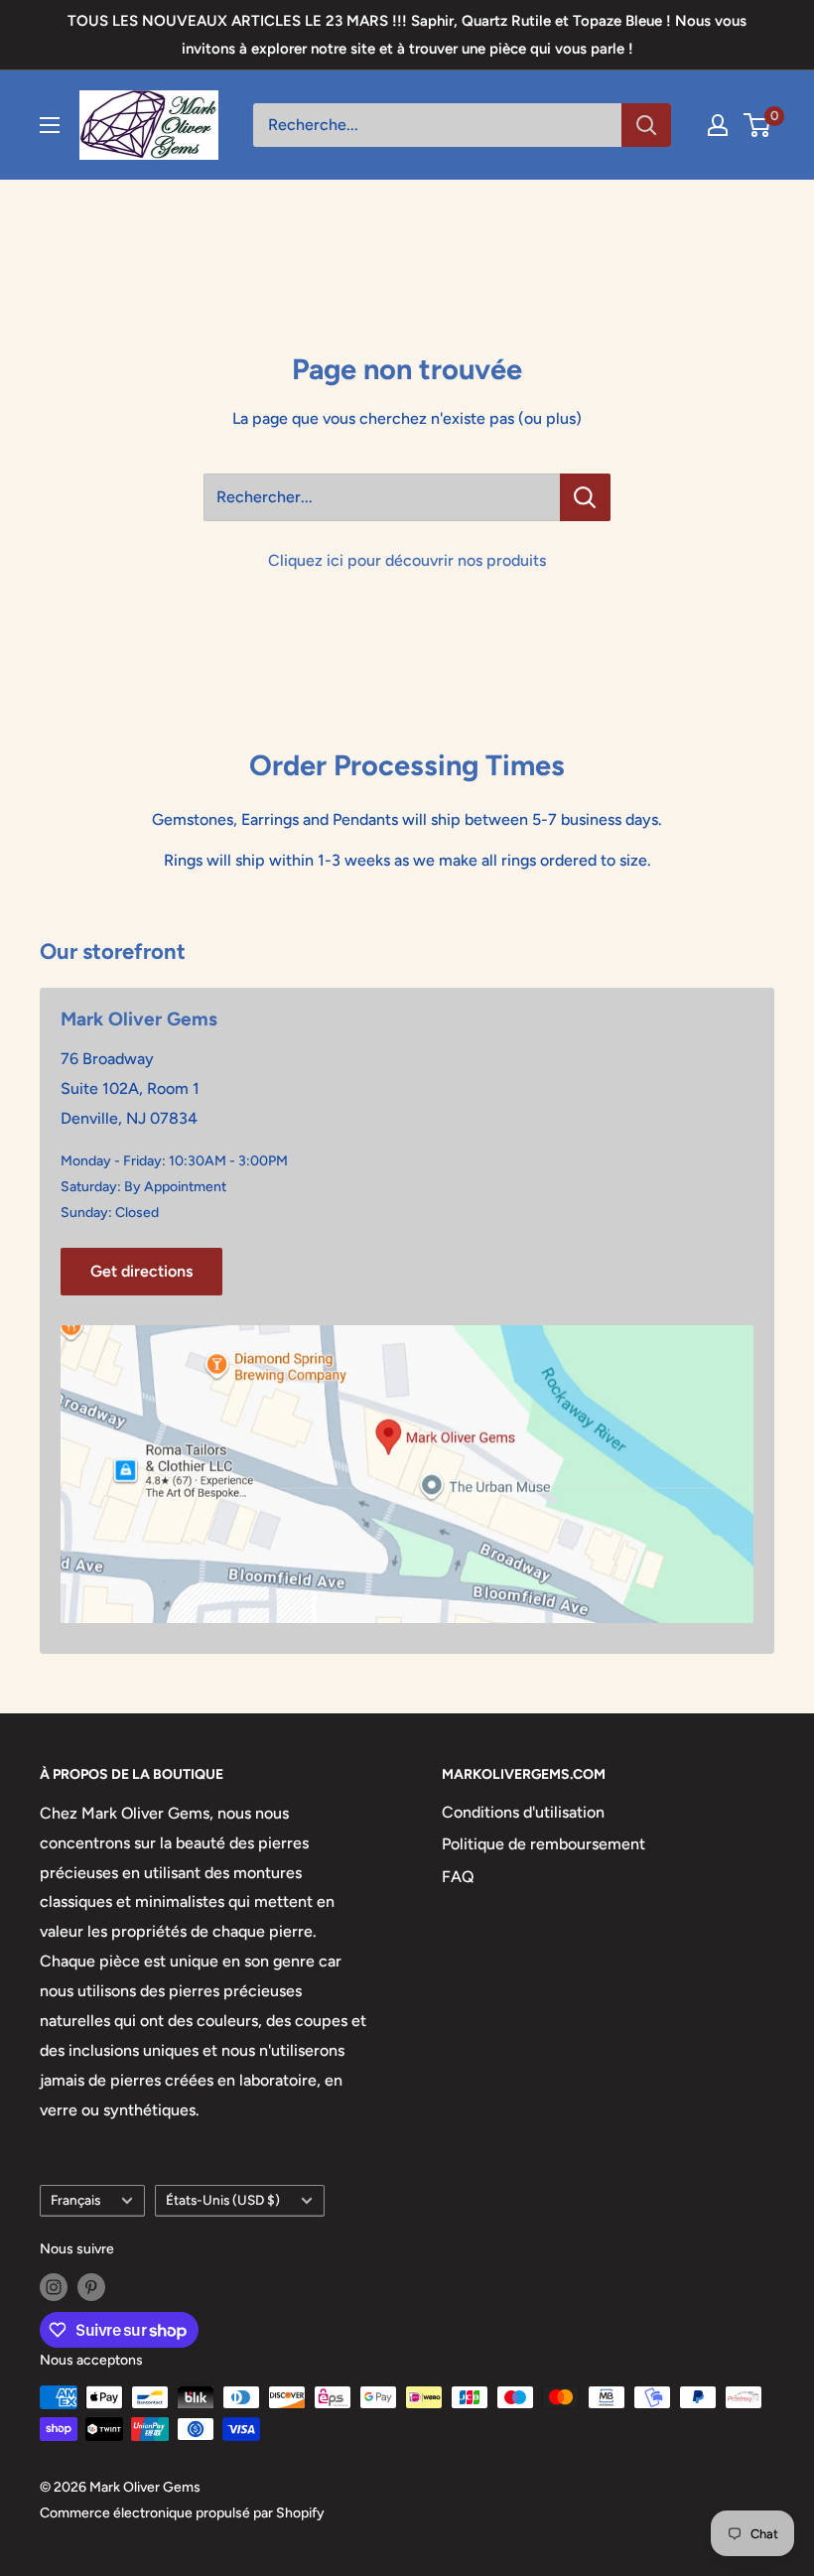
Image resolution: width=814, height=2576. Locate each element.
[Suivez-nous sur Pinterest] (91, 2287)
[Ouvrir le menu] (50, 125)
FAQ (458, 1877)
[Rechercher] (646, 125)
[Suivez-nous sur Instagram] (54, 2287)
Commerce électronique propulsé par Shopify (182, 2513)
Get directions (141, 1271)
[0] (758, 125)
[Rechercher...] (585, 497)
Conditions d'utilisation (523, 1812)
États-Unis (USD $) (223, 2200)
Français (75, 2200)
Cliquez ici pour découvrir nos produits (407, 560)
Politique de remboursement (543, 1844)
